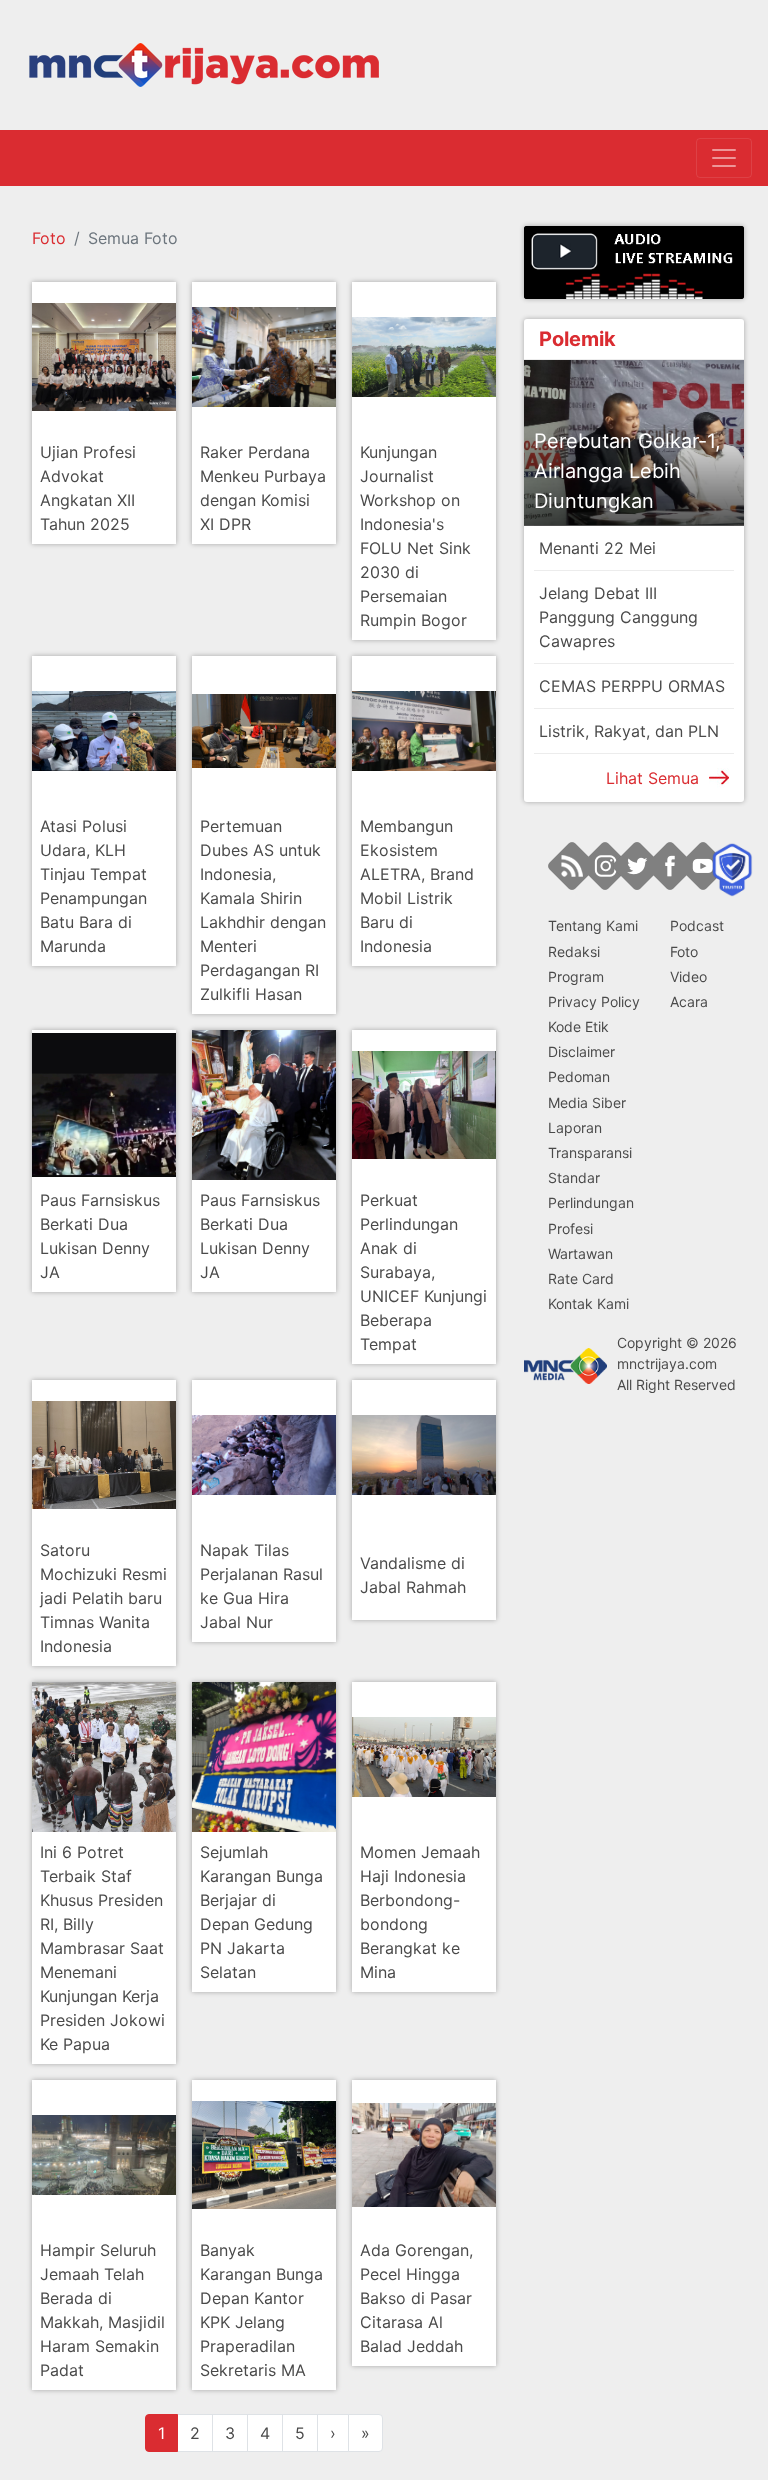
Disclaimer (581, 1051)
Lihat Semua (652, 778)
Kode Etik (578, 1026)
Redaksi (574, 951)
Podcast (697, 925)
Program (576, 976)
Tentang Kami (593, 925)
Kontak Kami (588, 1303)
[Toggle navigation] (724, 158)
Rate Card (581, 1278)
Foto (49, 238)
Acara (689, 1001)
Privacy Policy (594, 1001)
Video (688, 976)
